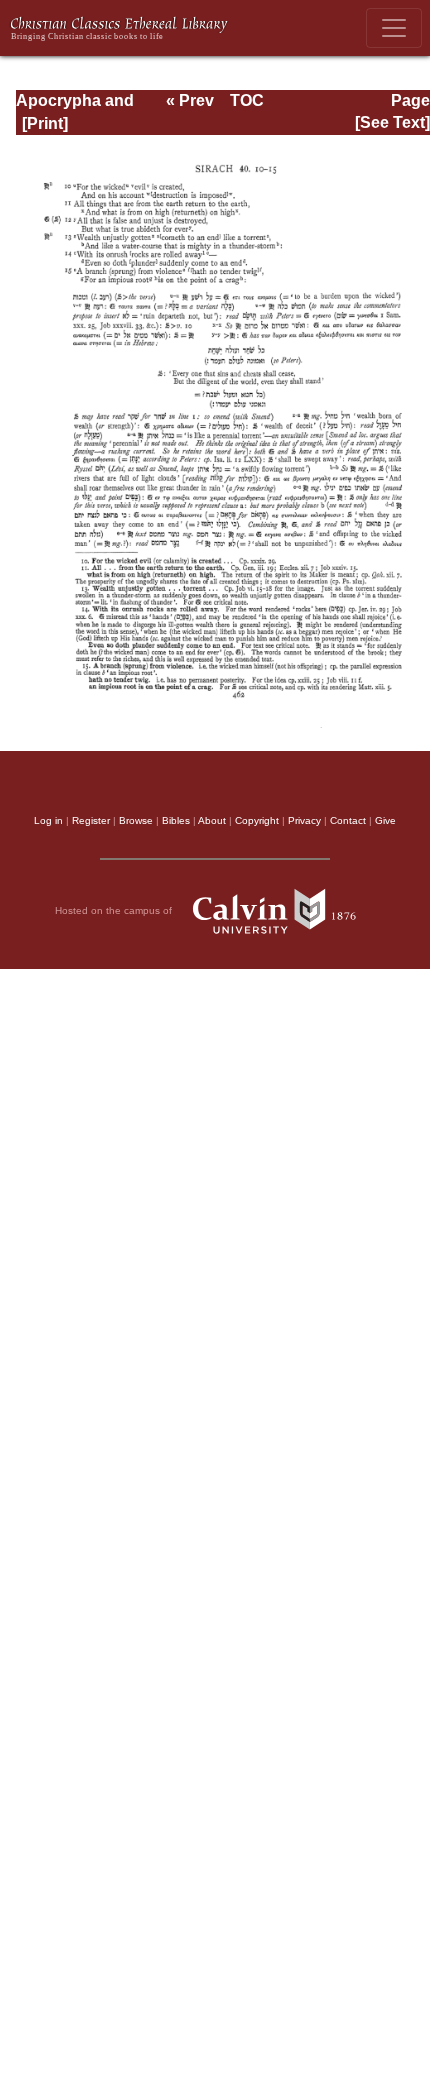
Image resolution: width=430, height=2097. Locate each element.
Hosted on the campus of (115, 910)
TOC (247, 100)
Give (385, 820)
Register (91, 820)
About (212, 820)
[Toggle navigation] (394, 28)
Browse (136, 820)
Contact (348, 820)
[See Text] (392, 122)
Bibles (176, 820)
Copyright (257, 820)
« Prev (190, 100)
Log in (48, 820)
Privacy (304, 820)
